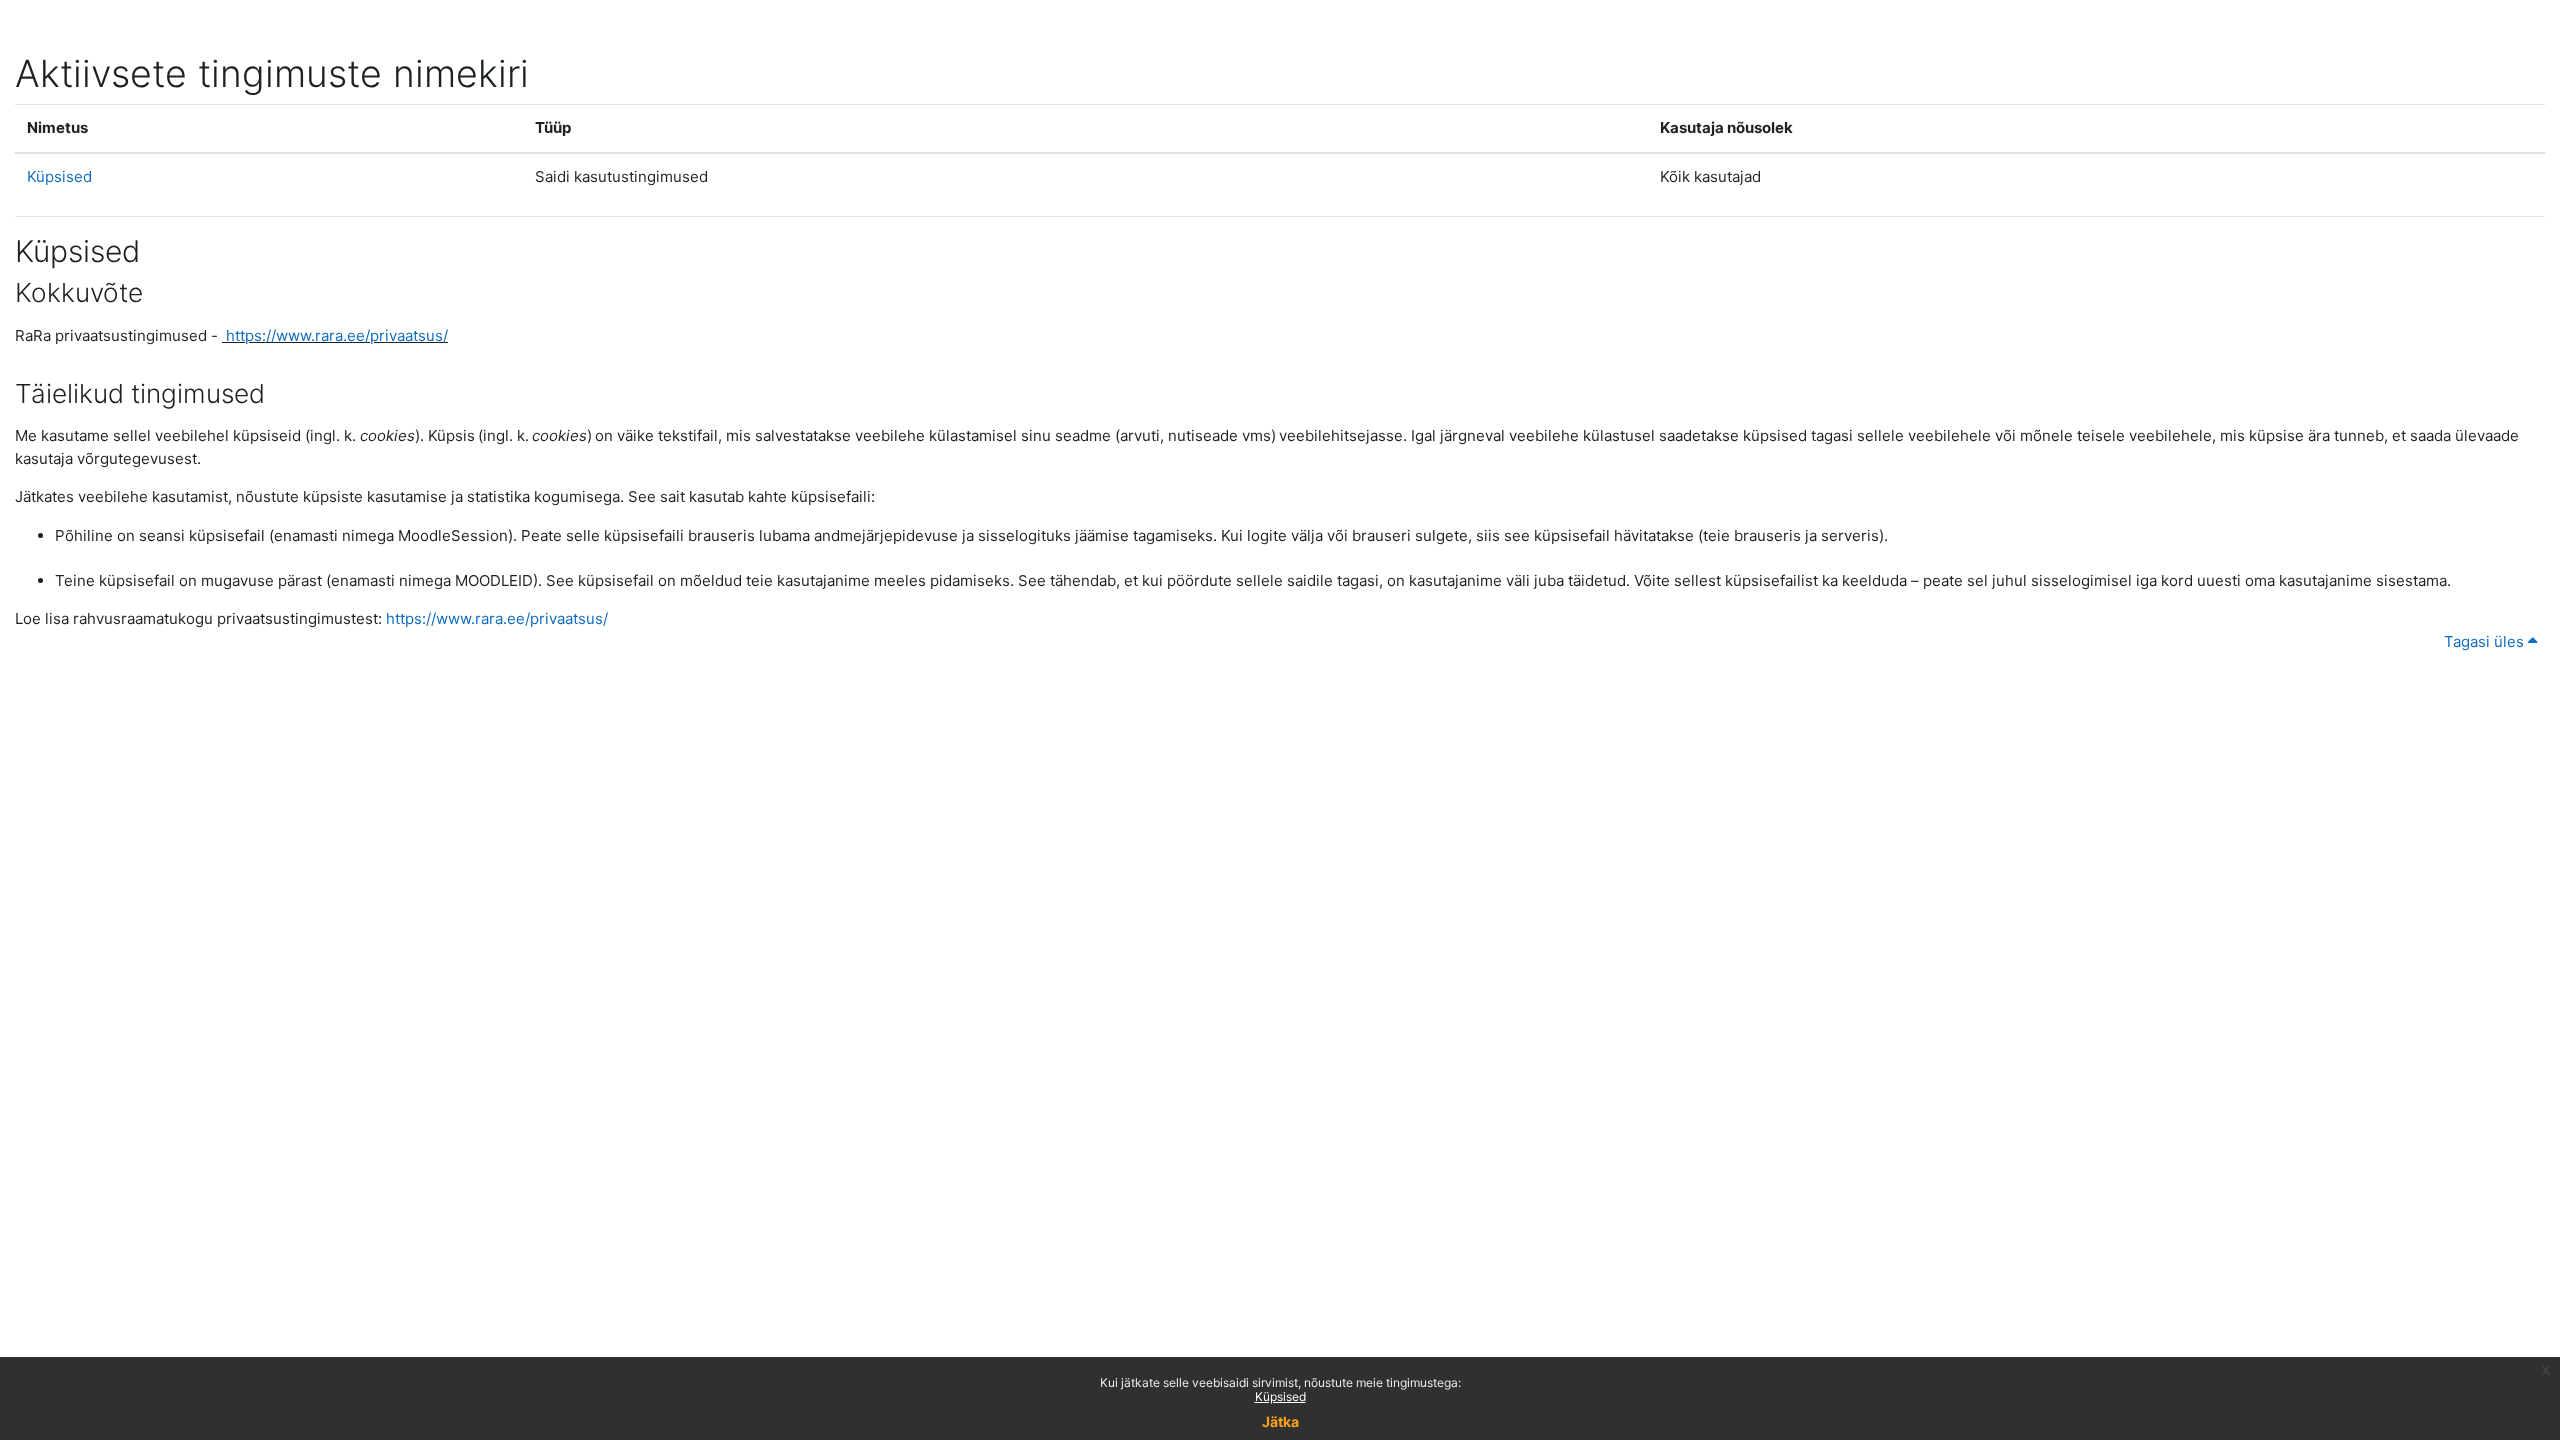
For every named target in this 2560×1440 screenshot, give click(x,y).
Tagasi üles (2486, 641)
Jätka (1280, 1421)
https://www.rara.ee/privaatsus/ (337, 335)
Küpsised (1280, 1396)
